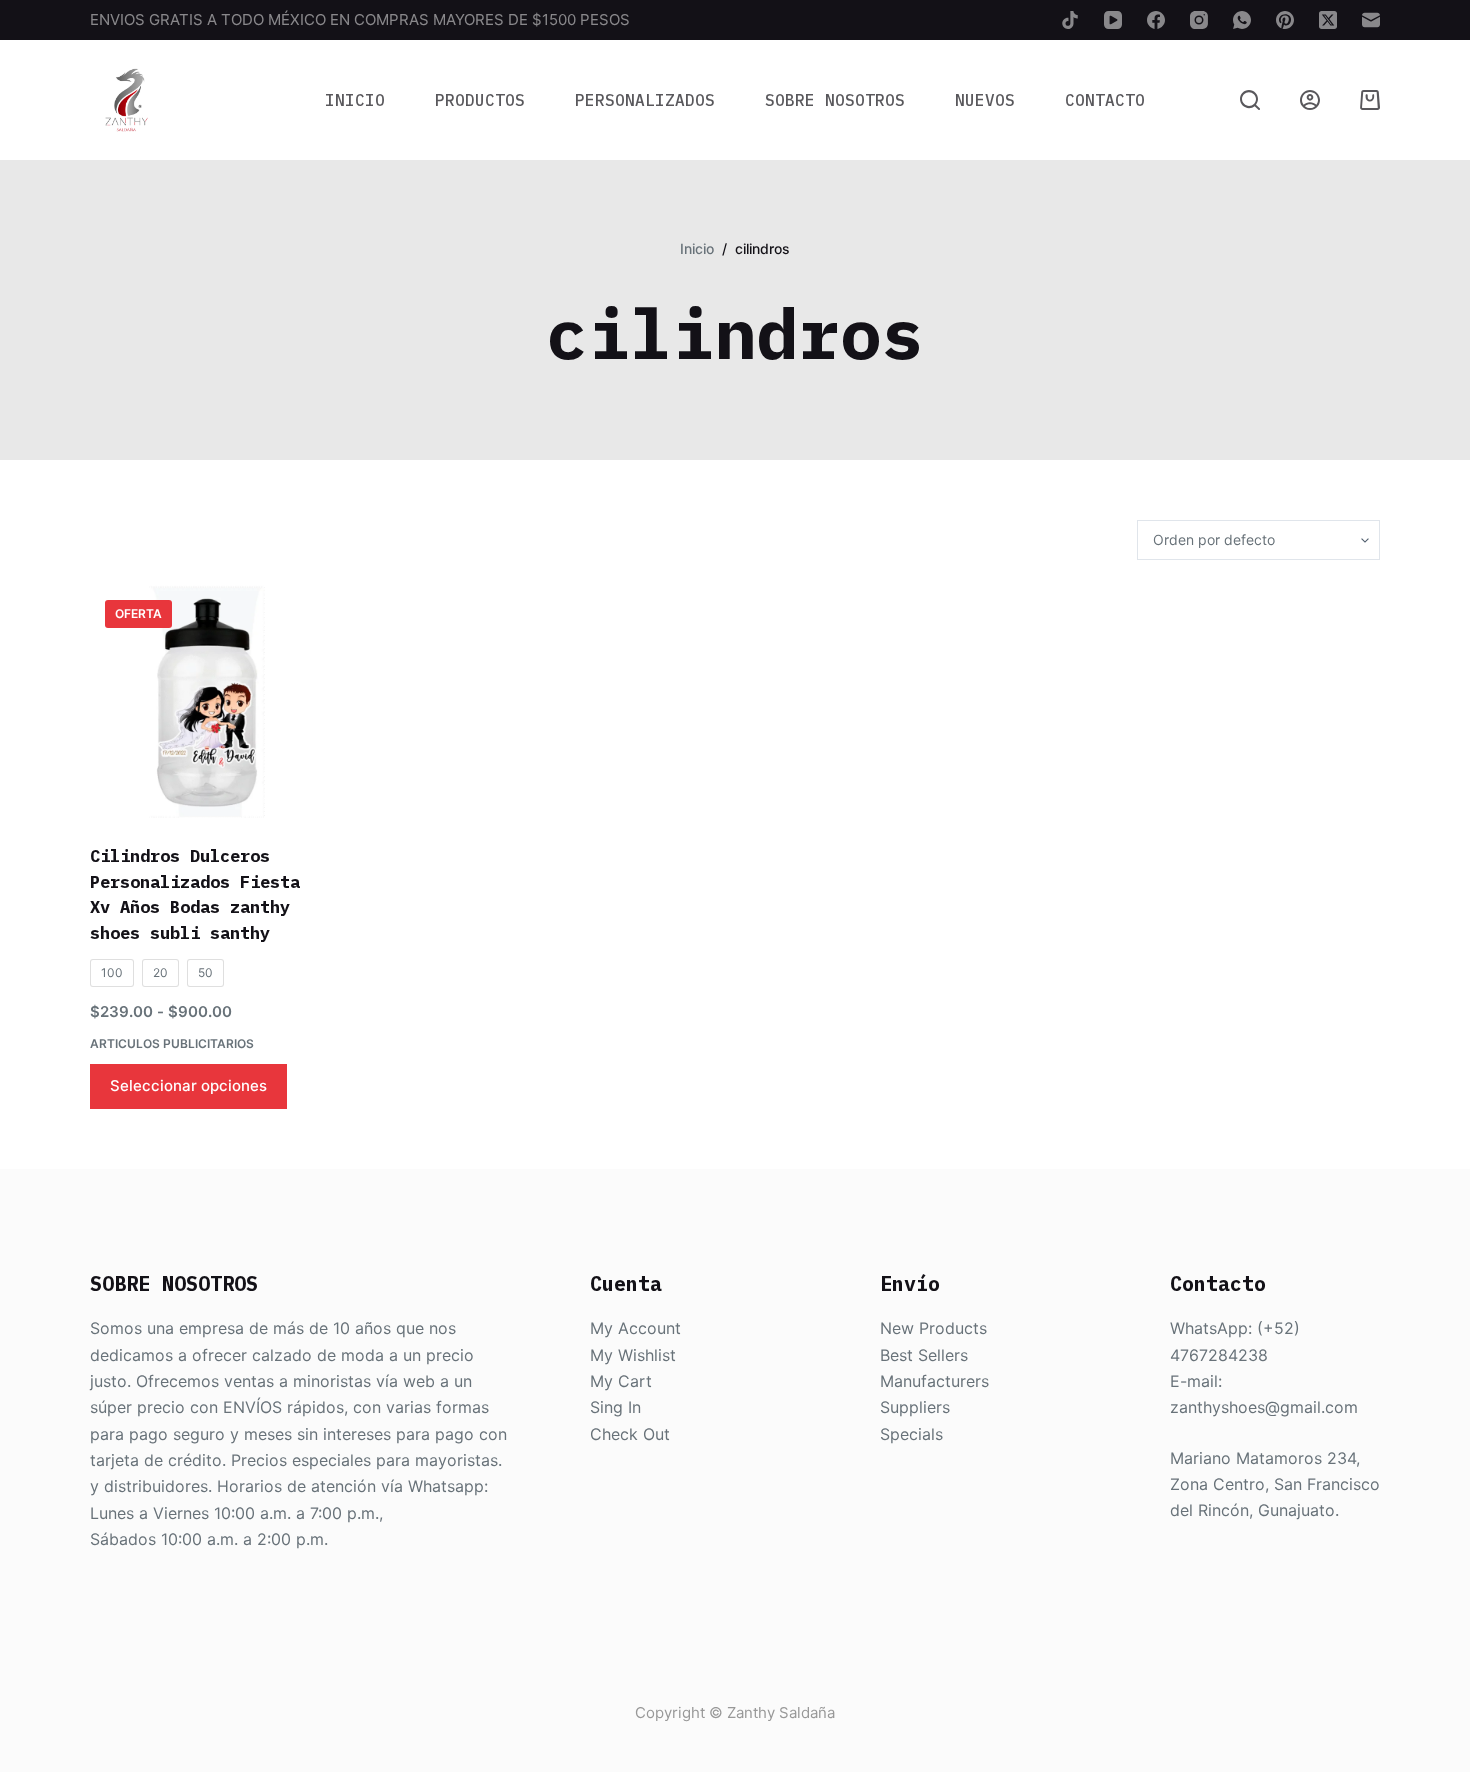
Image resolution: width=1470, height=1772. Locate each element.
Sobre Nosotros (835, 100)
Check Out (630, 1434)
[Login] (1310, 100)
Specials (911, 1434)
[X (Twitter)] (1328, 20)
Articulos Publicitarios (172, 1043)
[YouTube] (1113, 20)
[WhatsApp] (1242, 20)
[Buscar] (1250, 100)
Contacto (1105, 100)
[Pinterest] (1285, 20)
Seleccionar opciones (188, 1085)
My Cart (621, 1381)
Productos (480, 100)
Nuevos (985, 100)
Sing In (615, 1407)
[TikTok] (1070, 20)
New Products (933, 1328)
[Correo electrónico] (1371, 20)
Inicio (355, 100)
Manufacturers (934, 1381)
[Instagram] (1199, 20)
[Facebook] (1156, 20)
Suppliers (915, 1407)
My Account (635, 1328)
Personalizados (645, 100)
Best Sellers (924, 1355)
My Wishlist (633, 1355)
